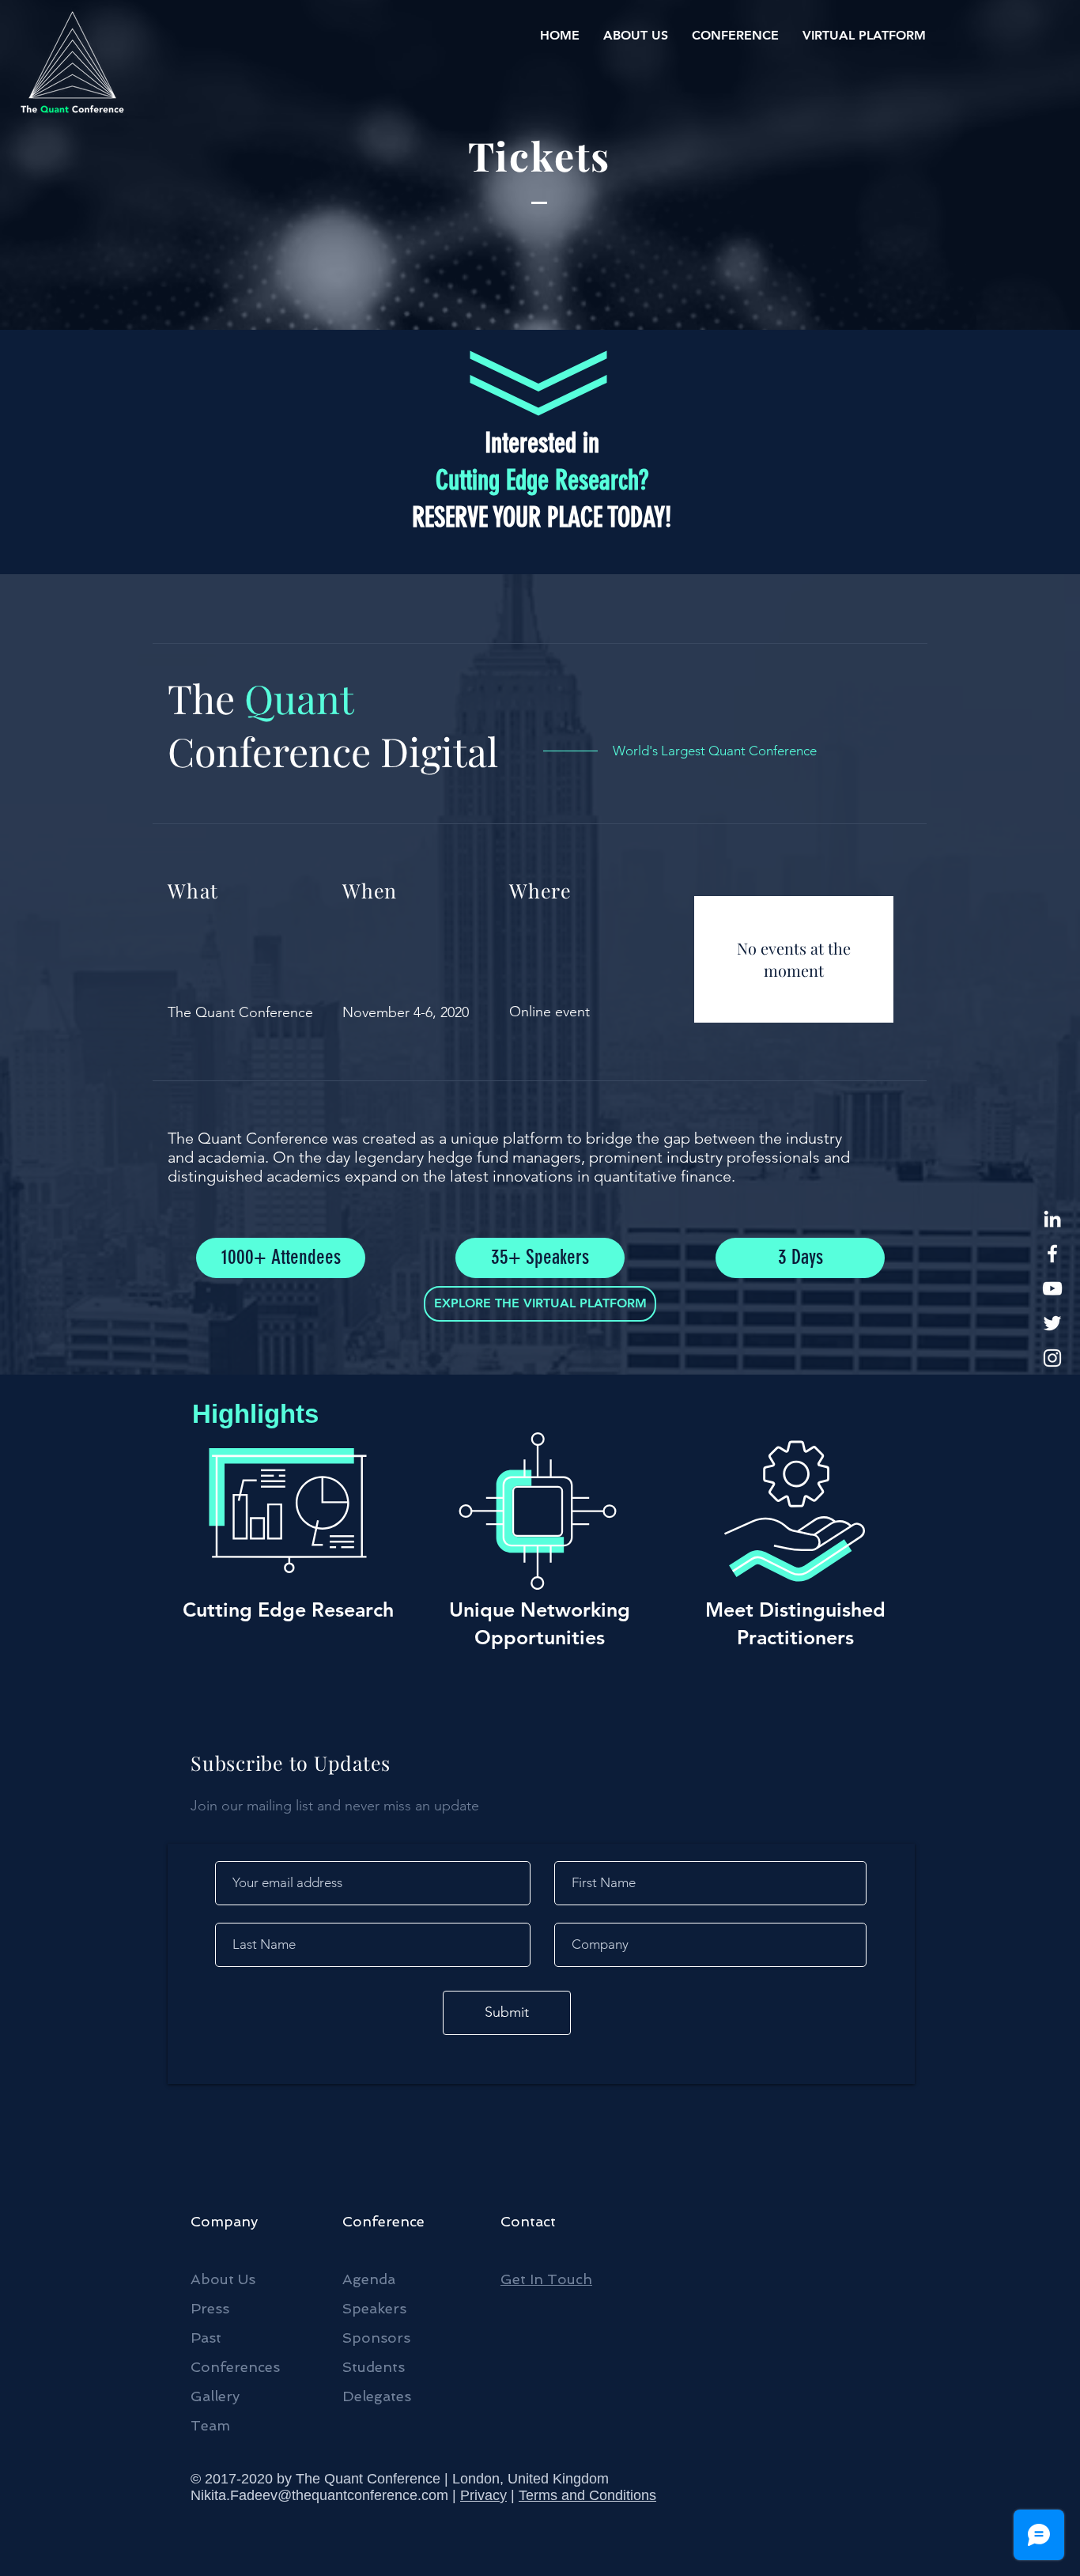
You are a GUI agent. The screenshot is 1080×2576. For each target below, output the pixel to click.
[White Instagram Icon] (1052, 1358)
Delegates (377, 2396)
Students (374, 2367)
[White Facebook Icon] (1052, 1254)
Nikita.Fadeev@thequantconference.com (319, 2495)
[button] (636, 36)
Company (224, 2221)
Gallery (215, 2396)
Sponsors (376, 2338)
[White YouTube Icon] (1052, 1288)
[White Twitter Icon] (1052, 1323)
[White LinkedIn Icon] (1052, 1219)
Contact (528, 2221)
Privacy (483, 2495)
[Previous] (171, 483)
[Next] (910, 483)
